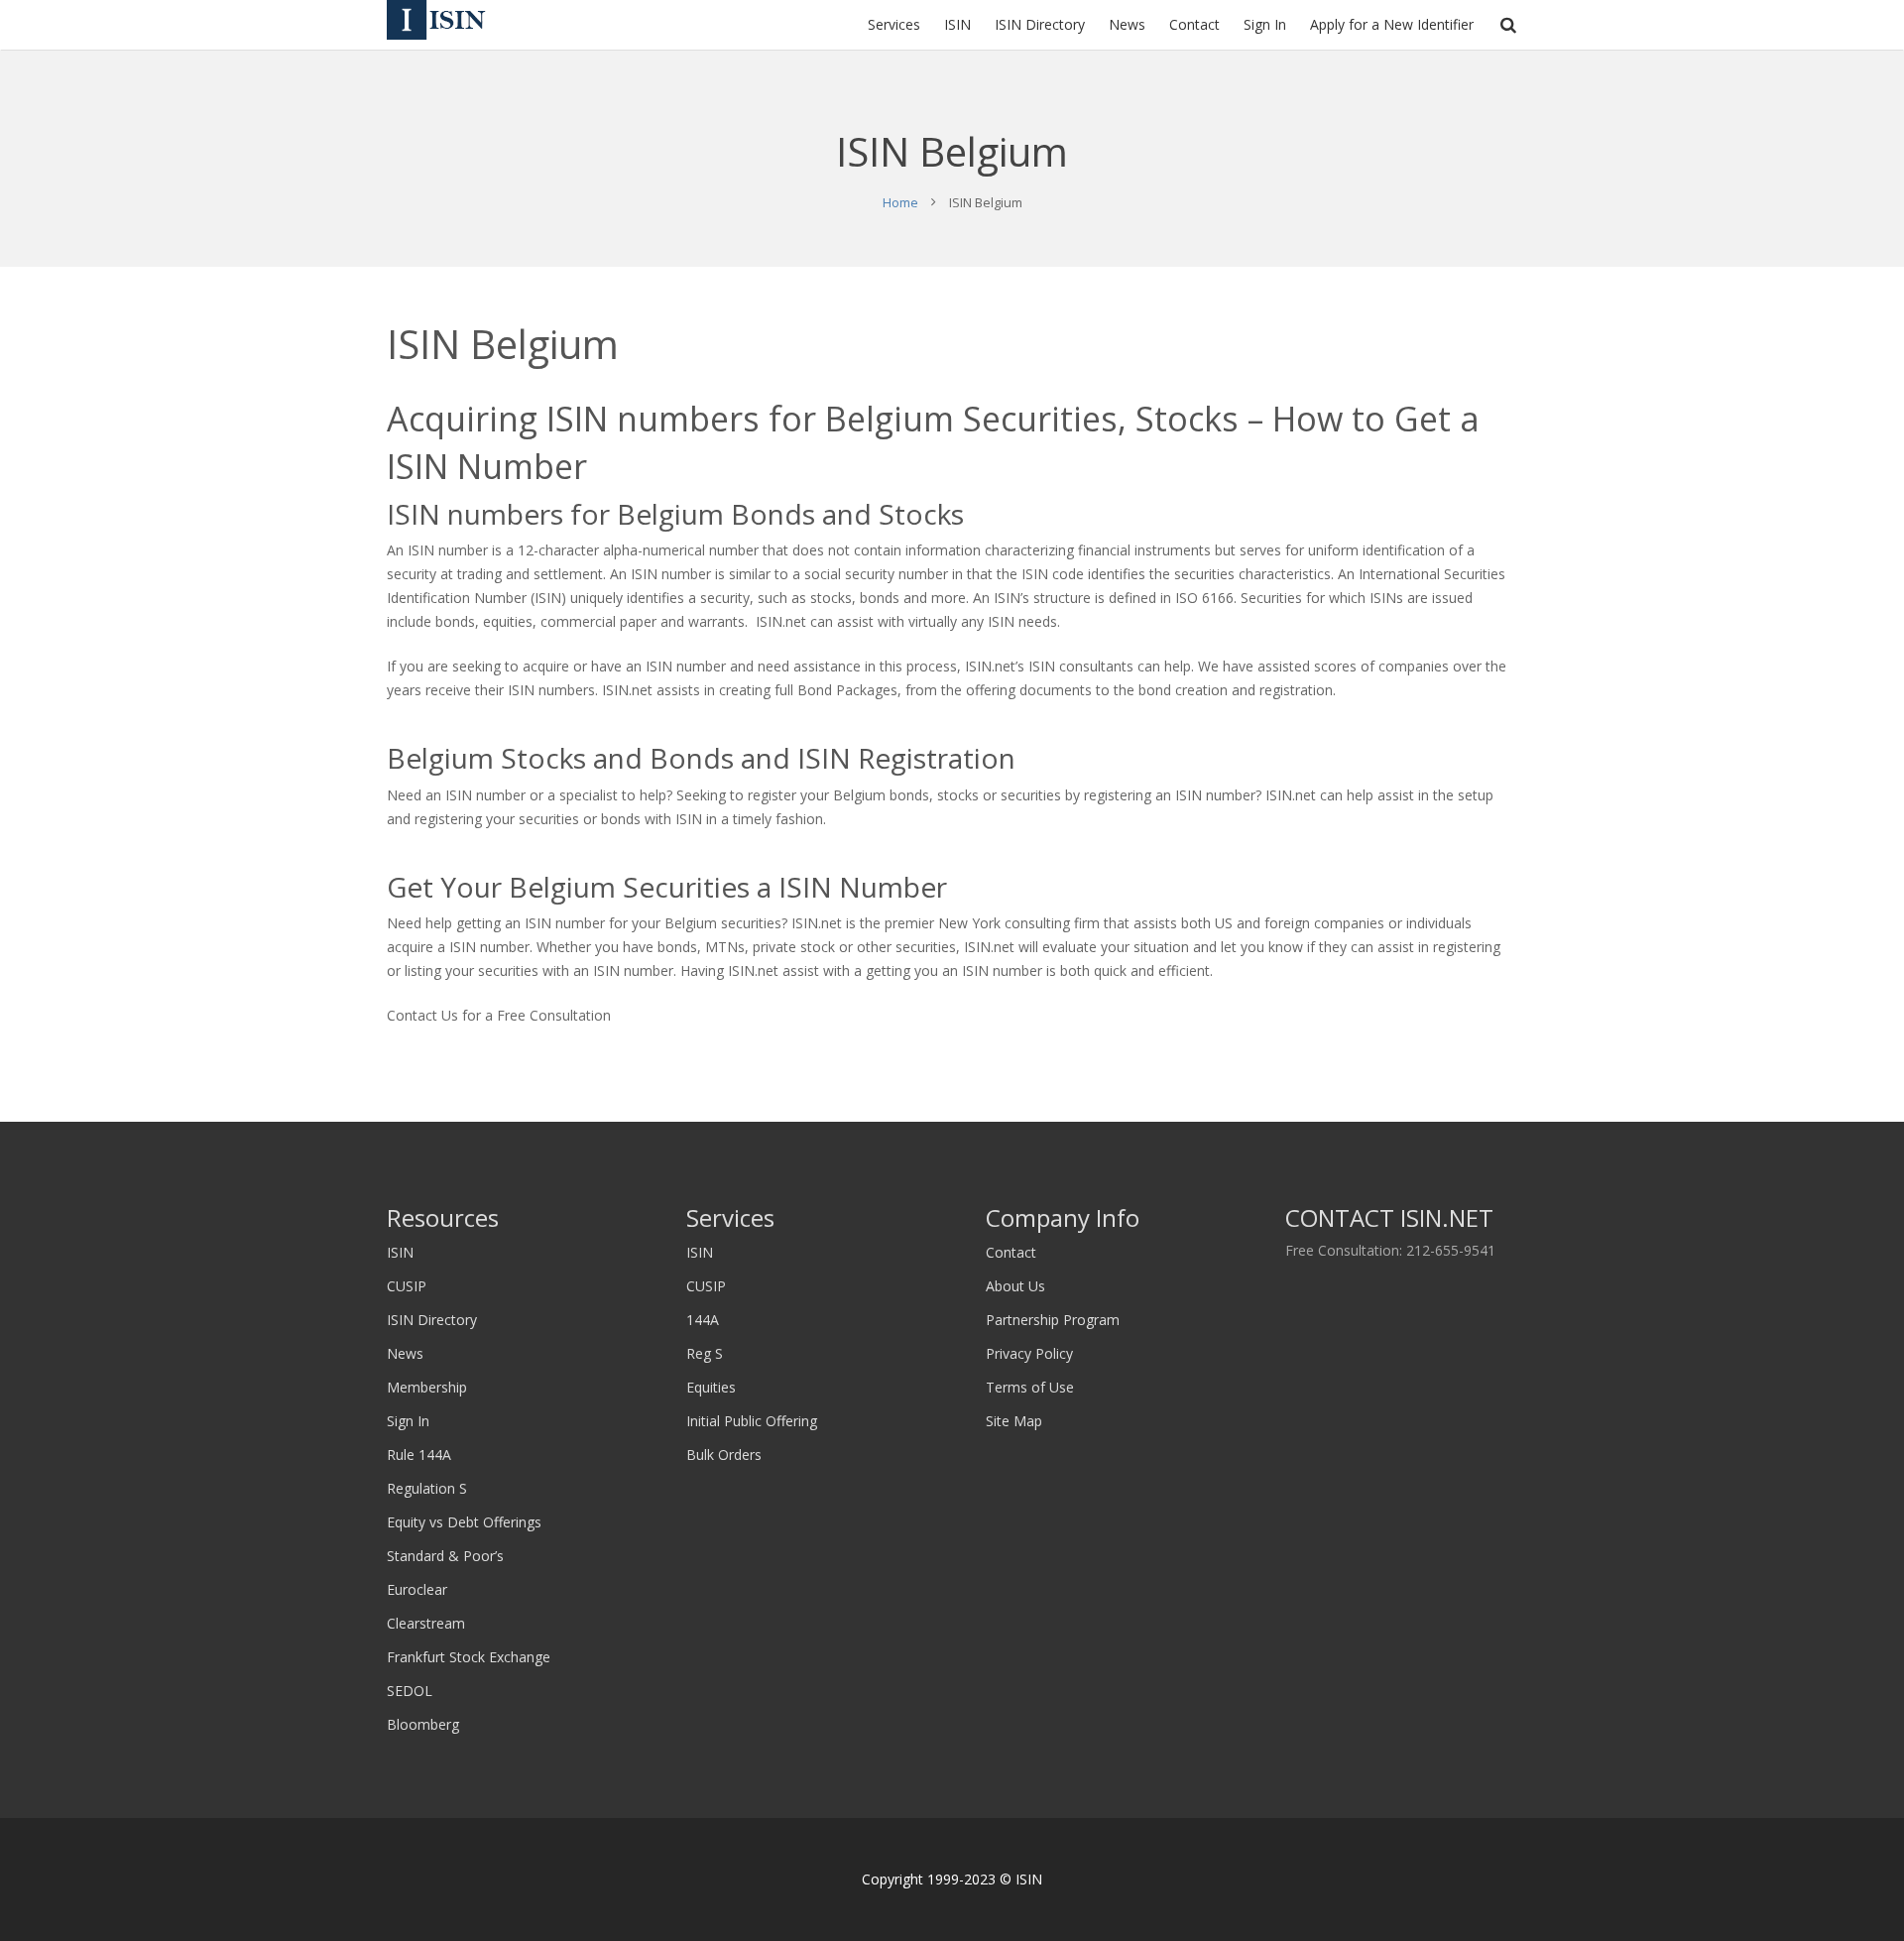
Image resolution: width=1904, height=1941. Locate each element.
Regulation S (427, 1488)
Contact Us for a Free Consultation (499, 1015)
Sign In (408, 1421)
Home (900, 202)
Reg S (705, 1353)
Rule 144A (419, 1455)
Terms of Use (1030, 1387)
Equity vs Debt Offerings (464, 1522)
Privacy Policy (1029, 1353)
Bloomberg (423, 1724)
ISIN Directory (432, 1320)
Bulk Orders (724, 1455)
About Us (1015, 1286)
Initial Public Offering (752, 1421)
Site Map (1014, 1421)
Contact (1011, 1252)
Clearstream (426, 1623)
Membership (427, 1387)
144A (703, 1320)
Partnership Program (1053, 1320)
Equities (711, 1387)
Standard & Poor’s (445, 1556)
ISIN (400, 1252)
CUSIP (407, 1286)
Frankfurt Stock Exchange (469, 1657)
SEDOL (410, 1691)
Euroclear (417, 1589)
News (405, 1353)
